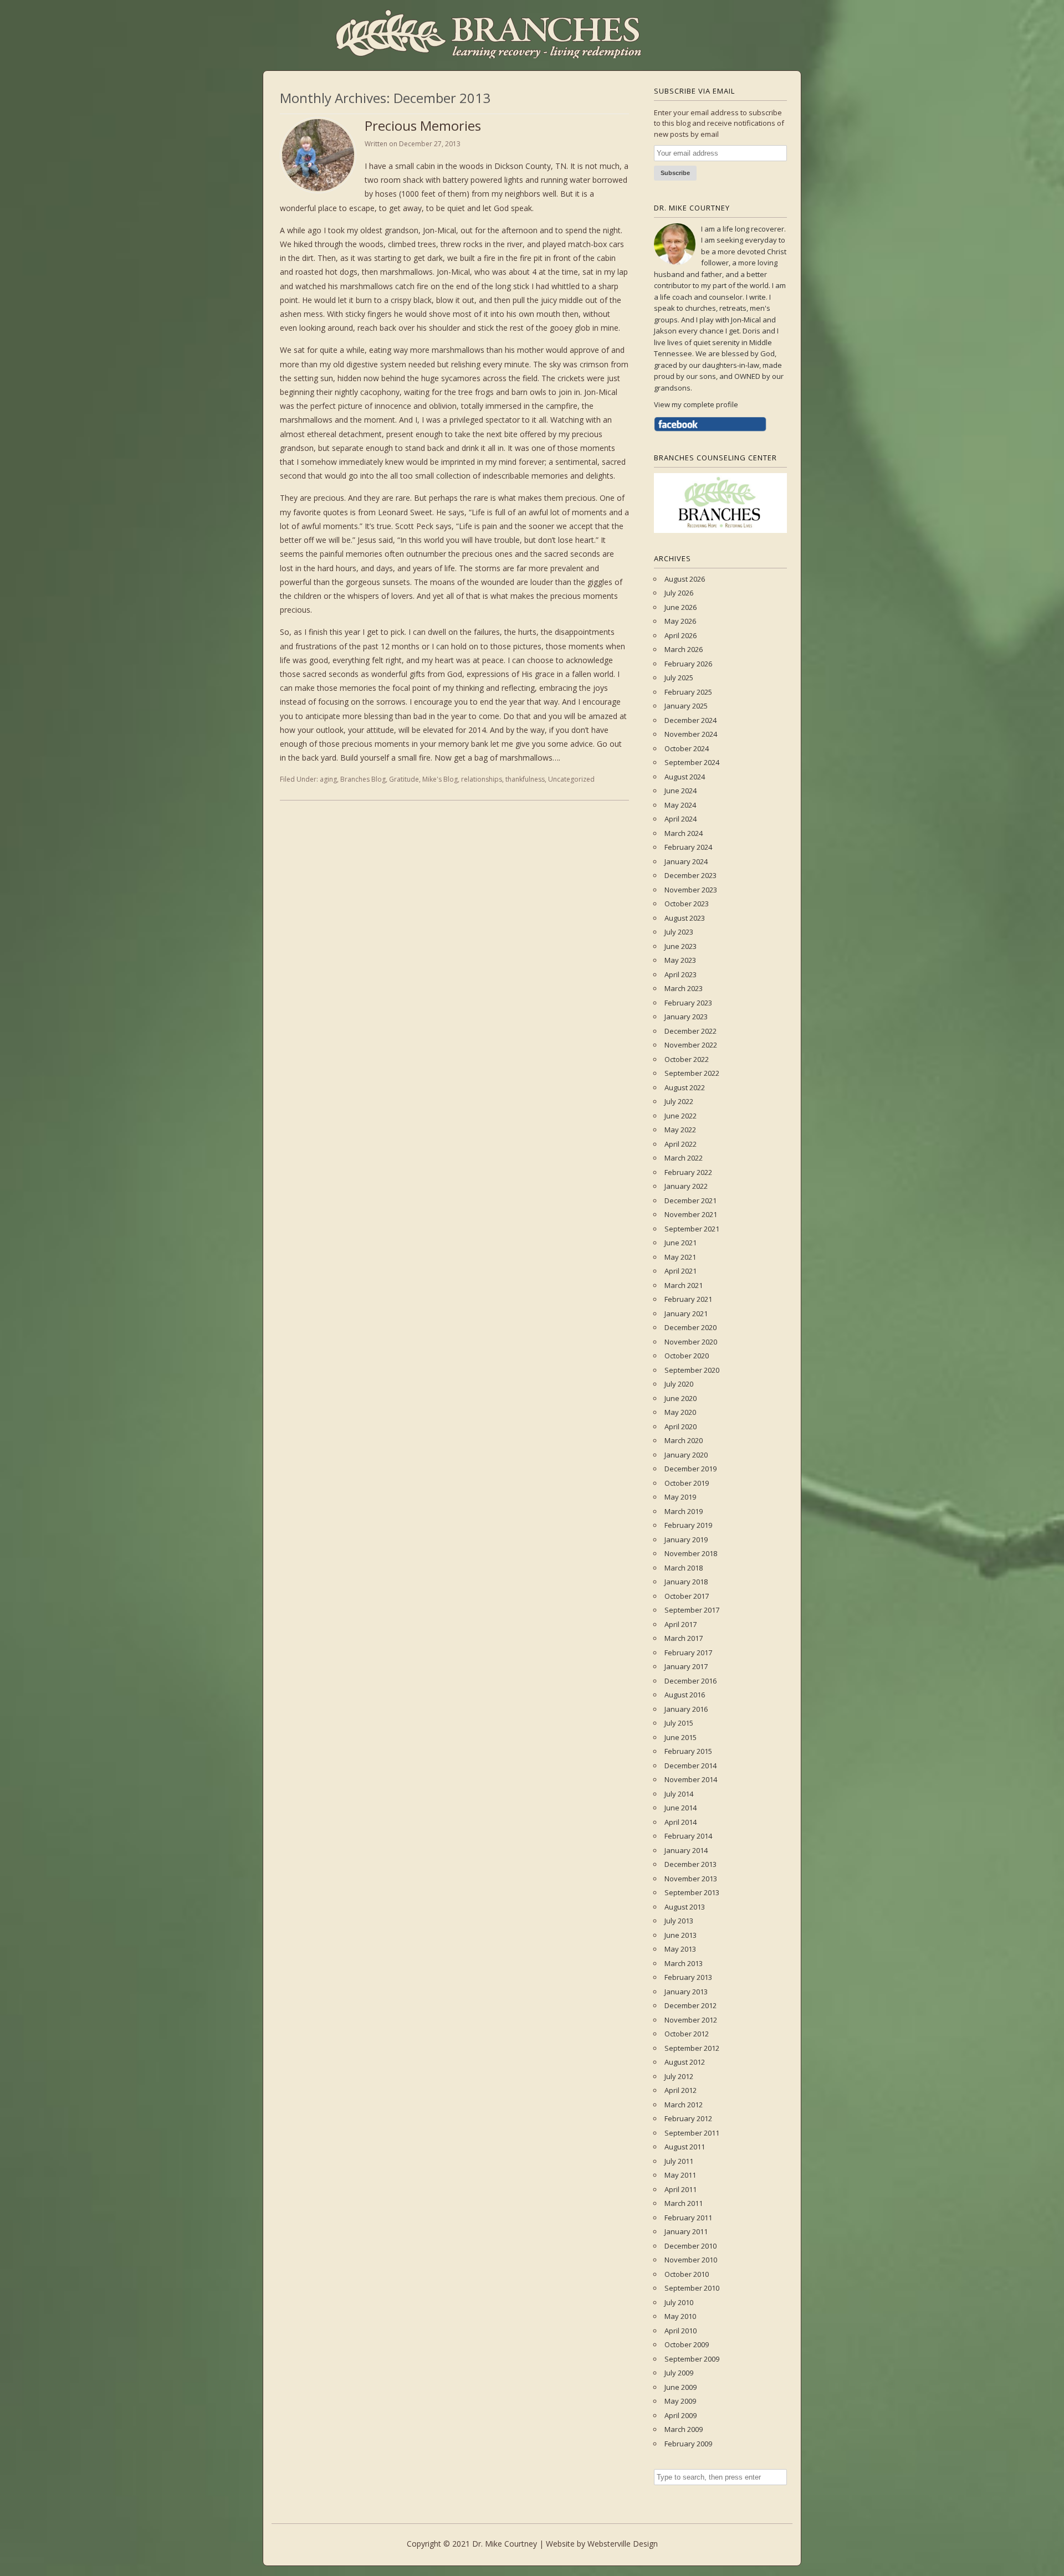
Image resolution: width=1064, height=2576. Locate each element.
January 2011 (686, 2231)
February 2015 (688, 1751)
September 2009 (692, 2359)
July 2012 (679, 2076)
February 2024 (688, 847)
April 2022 (681, 1144)
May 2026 (680, 621)
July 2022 (679, 1101)
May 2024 (680, 805)
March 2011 (684, 2203)
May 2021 (680, 1257)
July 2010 (679, 2302)
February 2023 (688, 1003)
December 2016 (690, 1681)
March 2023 (684, 988)
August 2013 (685, 1907)
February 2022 (688, 1172)
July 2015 (679, 1723)
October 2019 (687, 1483)
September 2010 (692, 2288)
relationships (482, 779)
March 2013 (684, 1963)
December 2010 (690, 2246)
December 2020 (690, 1327)
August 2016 (685, 1695)
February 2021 (688, 1299)
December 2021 (690, 1200)
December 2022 (690, 1031)
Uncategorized (571, 779)
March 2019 (684, 1511)
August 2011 (685, 2147)
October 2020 (687, 1356)
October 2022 (687, 1059)
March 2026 (684, 649)
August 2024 (685, 777)
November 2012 (691, 2020)
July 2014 (679, 1794)
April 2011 (681, 2189)
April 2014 (681, 1822)
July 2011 (679, 2161)
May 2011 (680, 2175)
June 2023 (681, 946)
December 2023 (690, 875)
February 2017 (688, 1653)
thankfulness (525, 779)
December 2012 (690, 2005)
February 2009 (688, 2444)
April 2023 (681, 974)
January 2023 (686, 1017)
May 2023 (680, 960)
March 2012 (684, 2105)
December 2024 (690, 720)
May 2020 (680, 1412)
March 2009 (684, 2429)
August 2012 (685, 2062)
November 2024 (691, 734)
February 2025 (688, 692)
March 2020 (684, 1440)
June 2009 (681, 2387)
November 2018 (691, 1553)
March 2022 (684, 1158)
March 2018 (684, 1568)
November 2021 (691, 1214)
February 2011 (688, 2218)
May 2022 (680, 1130)
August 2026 (685, 579)
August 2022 (685, 1087)
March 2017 (684, 1638)
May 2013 (680, 1949)
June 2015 (681, 1737)
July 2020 (679, 1384)
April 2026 (681, 635)
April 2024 (681, 819)
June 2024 (681, 791)
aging (328, 779)
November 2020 (691, 1342)
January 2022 (686, 1186)
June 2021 (681, 1243)
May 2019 (680, 1497)
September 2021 (692, 1229)
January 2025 (686, 706)
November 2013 (691, 1879)
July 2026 (679, 593)
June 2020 (681, 1398)
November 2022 (691, 1045)
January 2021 (686, 1313)
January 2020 (686, 1455)
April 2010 (681, 2331)
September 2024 (692, 762)
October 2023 (687, 904)
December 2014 (690, 1766)
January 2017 (686, 1666)
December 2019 (690, 1469)
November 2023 (691, 890)
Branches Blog (363, 779)
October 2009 (687, 2344)
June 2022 (681, 1116)
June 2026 (681, 607)
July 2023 (679, 932)
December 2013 (690, 1864)
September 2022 (692, 1073)
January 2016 (686, 1709)
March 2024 (684, 833)
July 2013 (679, 1921)
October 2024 (687, 748)
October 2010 (687, 2274)
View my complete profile (696, 404)
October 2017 (687, 1596)
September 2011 (692, 2133)
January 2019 (686, 1540)
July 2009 (679, 2373)
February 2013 (688, 1977)
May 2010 (680, 2316)
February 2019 (688, 1525)
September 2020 (692, 1370)
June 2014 (681, 1808)
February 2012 (688, 2118)
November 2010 (691, 2260)
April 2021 (681, 1271)
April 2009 (681, 2415)
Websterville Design (623, 2544)
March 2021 (684, 1285)
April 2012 (681, 2090)
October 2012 (687, 2034)
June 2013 (681, 1935)
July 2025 (679, 678)
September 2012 (692, 2048)
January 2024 (686, 861)
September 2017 (692, 1610)
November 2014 (691, 1779)
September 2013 (692, 1892)
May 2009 (680, 2401)
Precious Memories (423, 125)
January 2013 (686, 1992)
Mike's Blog (440, 779)
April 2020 (681, 1426)
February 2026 (688, 664)
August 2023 (685, 918)
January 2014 (686, 1850)
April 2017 (681, 1624)
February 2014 (688, 1836)
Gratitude (404, 779)
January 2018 (686, 1582)
